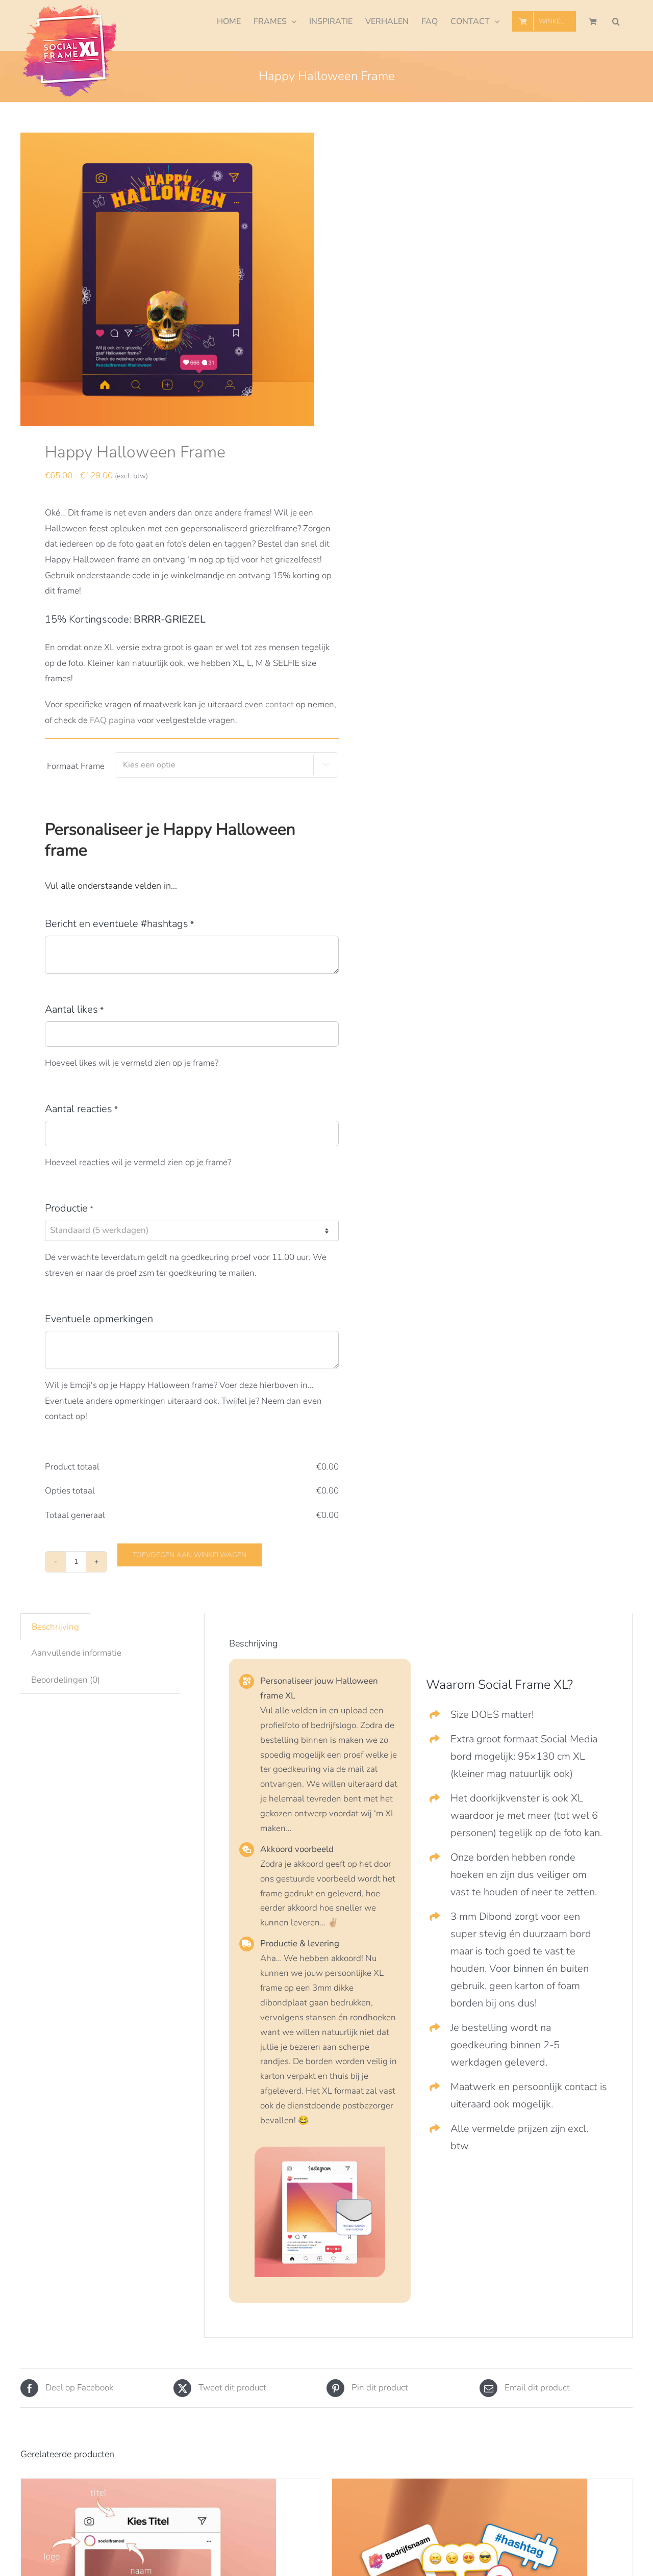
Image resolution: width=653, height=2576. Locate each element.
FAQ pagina (112, 720)
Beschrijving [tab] (55, 1627)
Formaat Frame (76, 766)
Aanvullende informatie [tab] (76, 1653)
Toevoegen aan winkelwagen (190, 1555)
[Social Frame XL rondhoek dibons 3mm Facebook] (320, 2151)
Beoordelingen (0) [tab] (66, 1680)
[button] (616, 21)
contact (280, 704)
